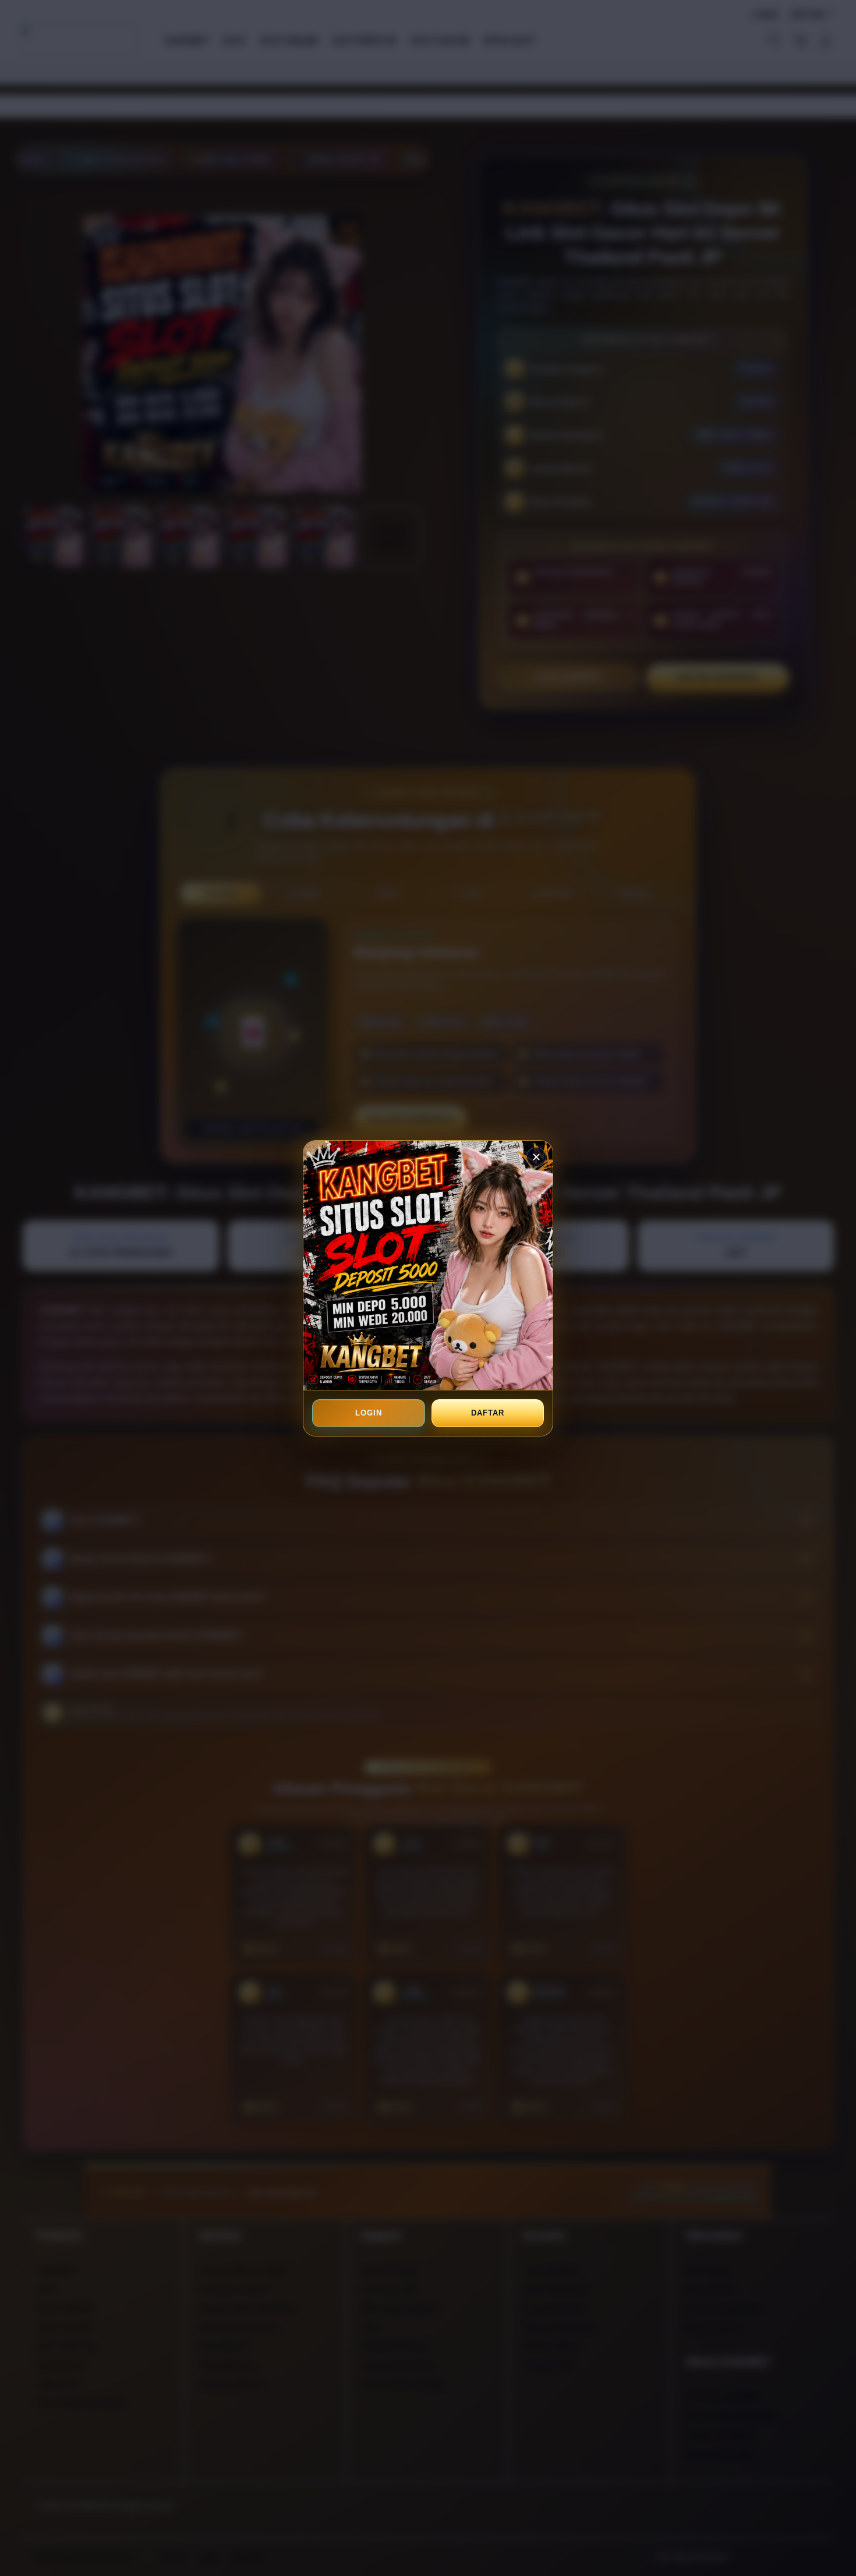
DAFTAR (487, 1413)
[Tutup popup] (536, 1157)
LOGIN (369, 1413)
